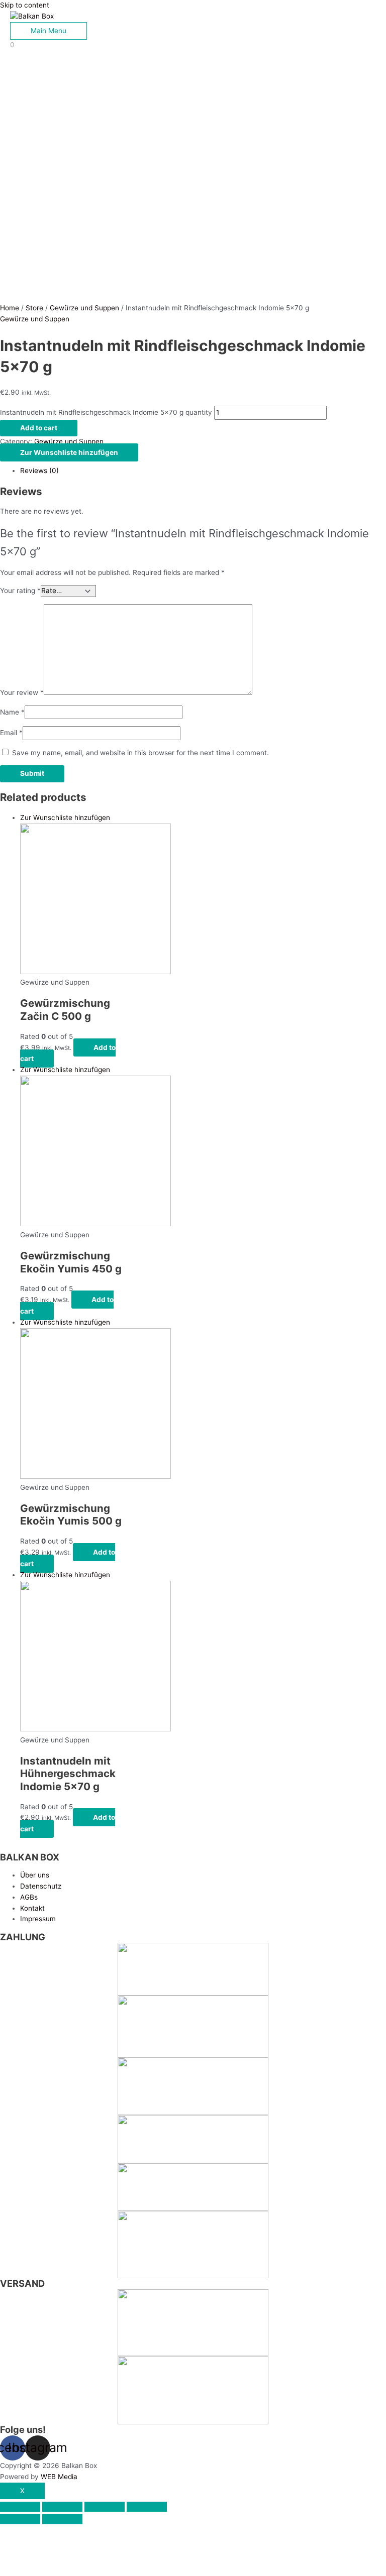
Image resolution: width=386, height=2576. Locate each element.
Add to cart (39, 428)
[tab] (203, 471)
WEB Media (59, 2477)
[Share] (62, 2507)
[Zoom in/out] (147, 2507)
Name (12, 712)
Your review (22, 692)
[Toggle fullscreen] (105, 2507)
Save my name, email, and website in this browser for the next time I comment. (140, 753)
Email (11, 733)
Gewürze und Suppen (84, 308)
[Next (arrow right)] (62, 2519)
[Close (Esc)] (20, 2507)
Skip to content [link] (25, 5)
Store (34, 308)
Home (10, 308)
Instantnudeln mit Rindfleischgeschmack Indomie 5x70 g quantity (106, 412)
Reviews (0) (39, 471)
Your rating (20, 591)
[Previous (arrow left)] (20, 2519)
